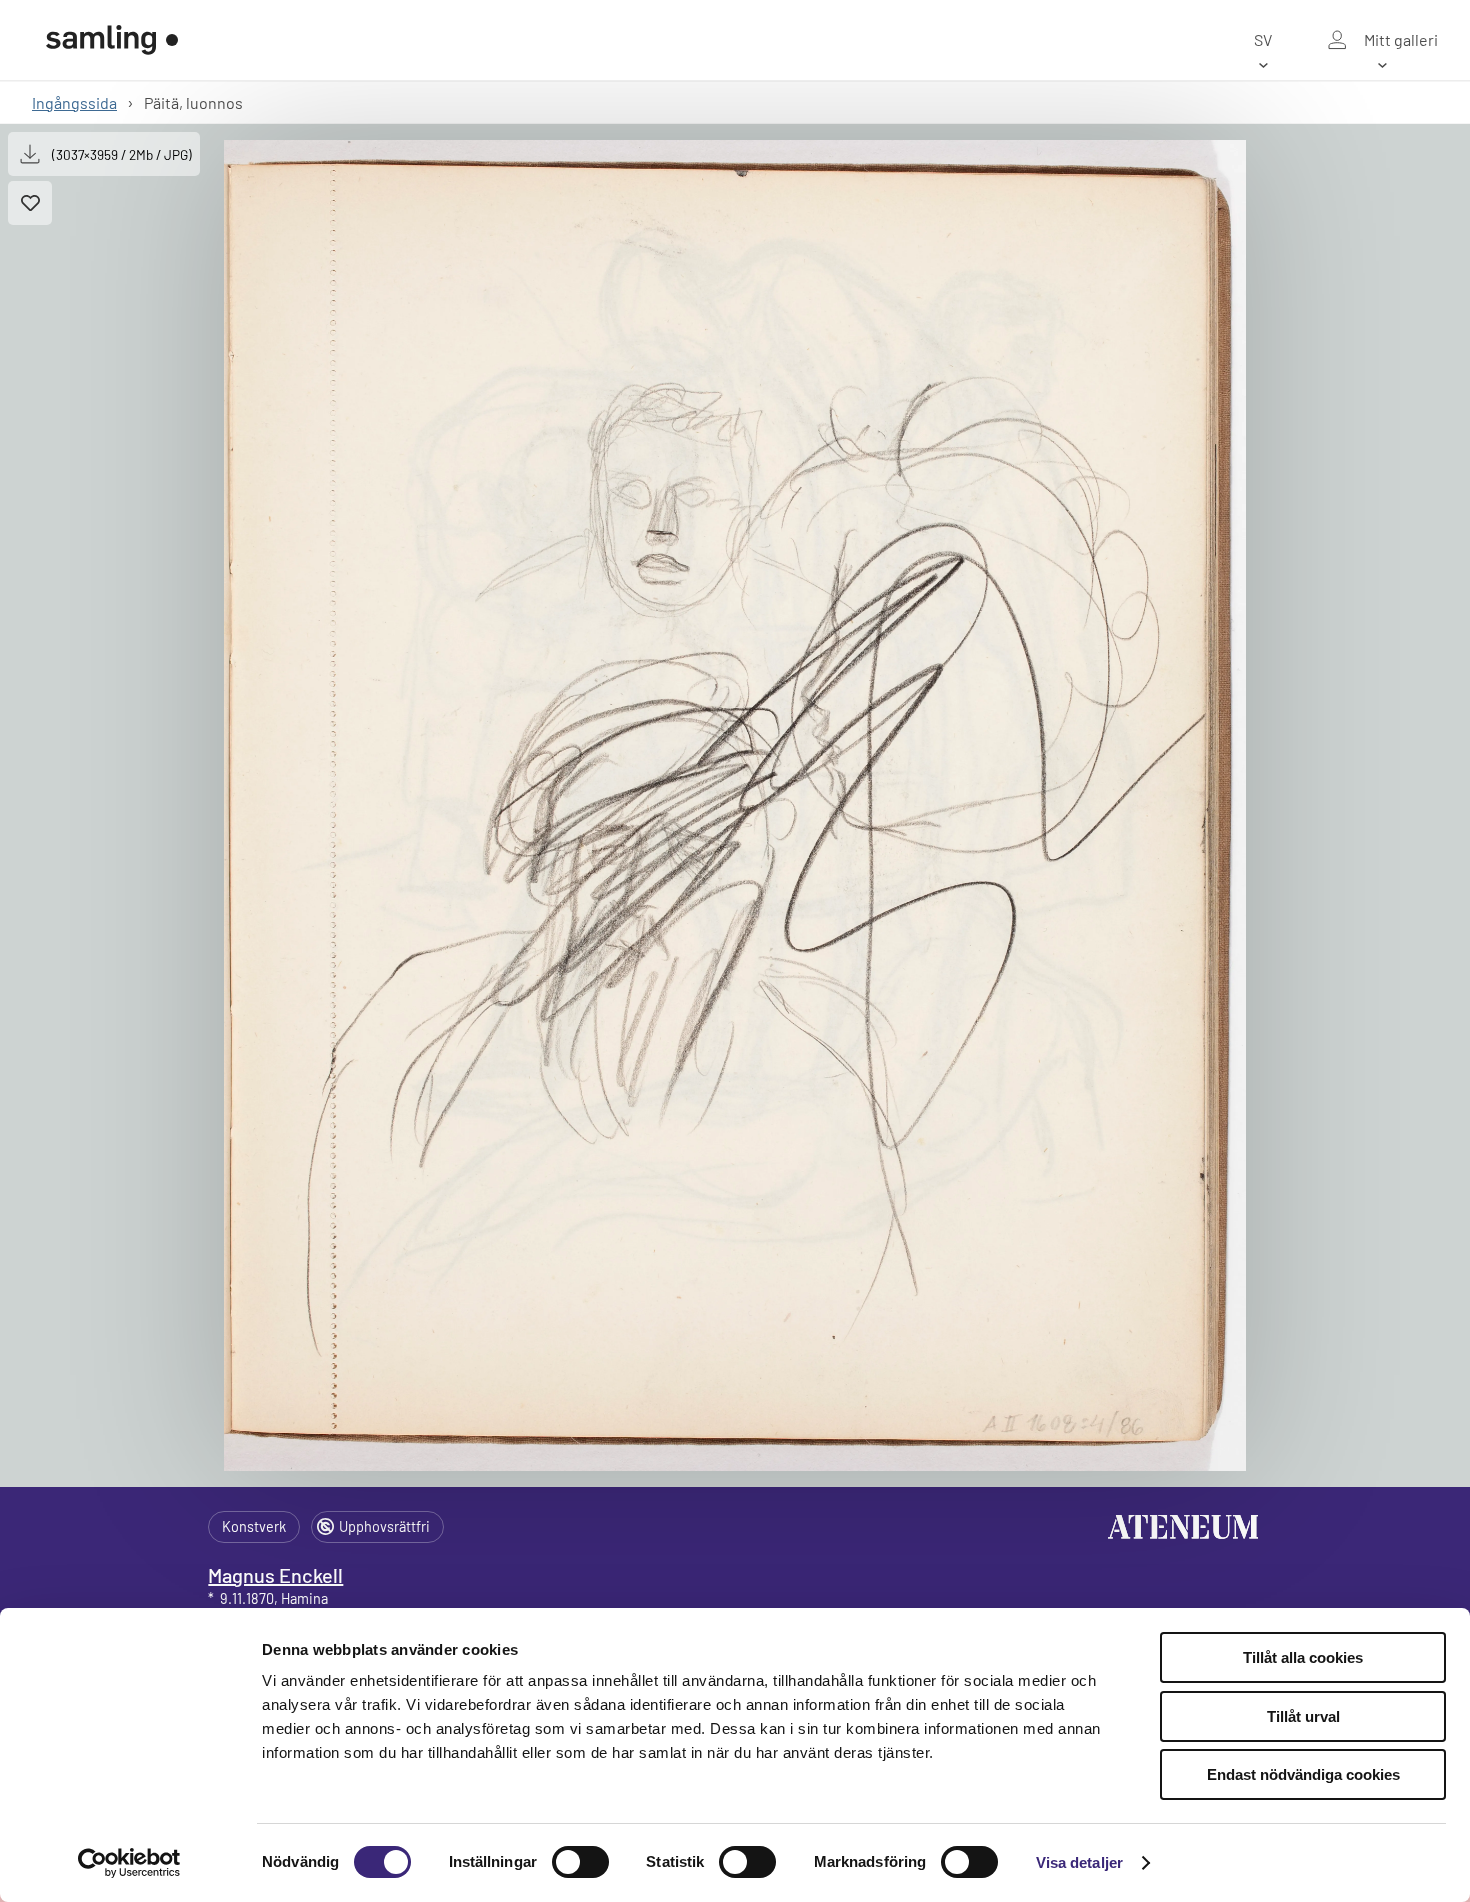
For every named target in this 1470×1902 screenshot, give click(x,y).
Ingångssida (74, 102)
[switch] (580, 1862)
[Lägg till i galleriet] (30, 203)
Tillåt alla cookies (1303, 1657)
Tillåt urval (1303, 1716)
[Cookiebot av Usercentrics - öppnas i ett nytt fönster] (129, 1863)
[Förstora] (734, 805)
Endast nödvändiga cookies (1303, 1774)
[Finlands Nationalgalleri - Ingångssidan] (112, 40)
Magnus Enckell (275, 1575)
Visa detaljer (1079, 1862)
